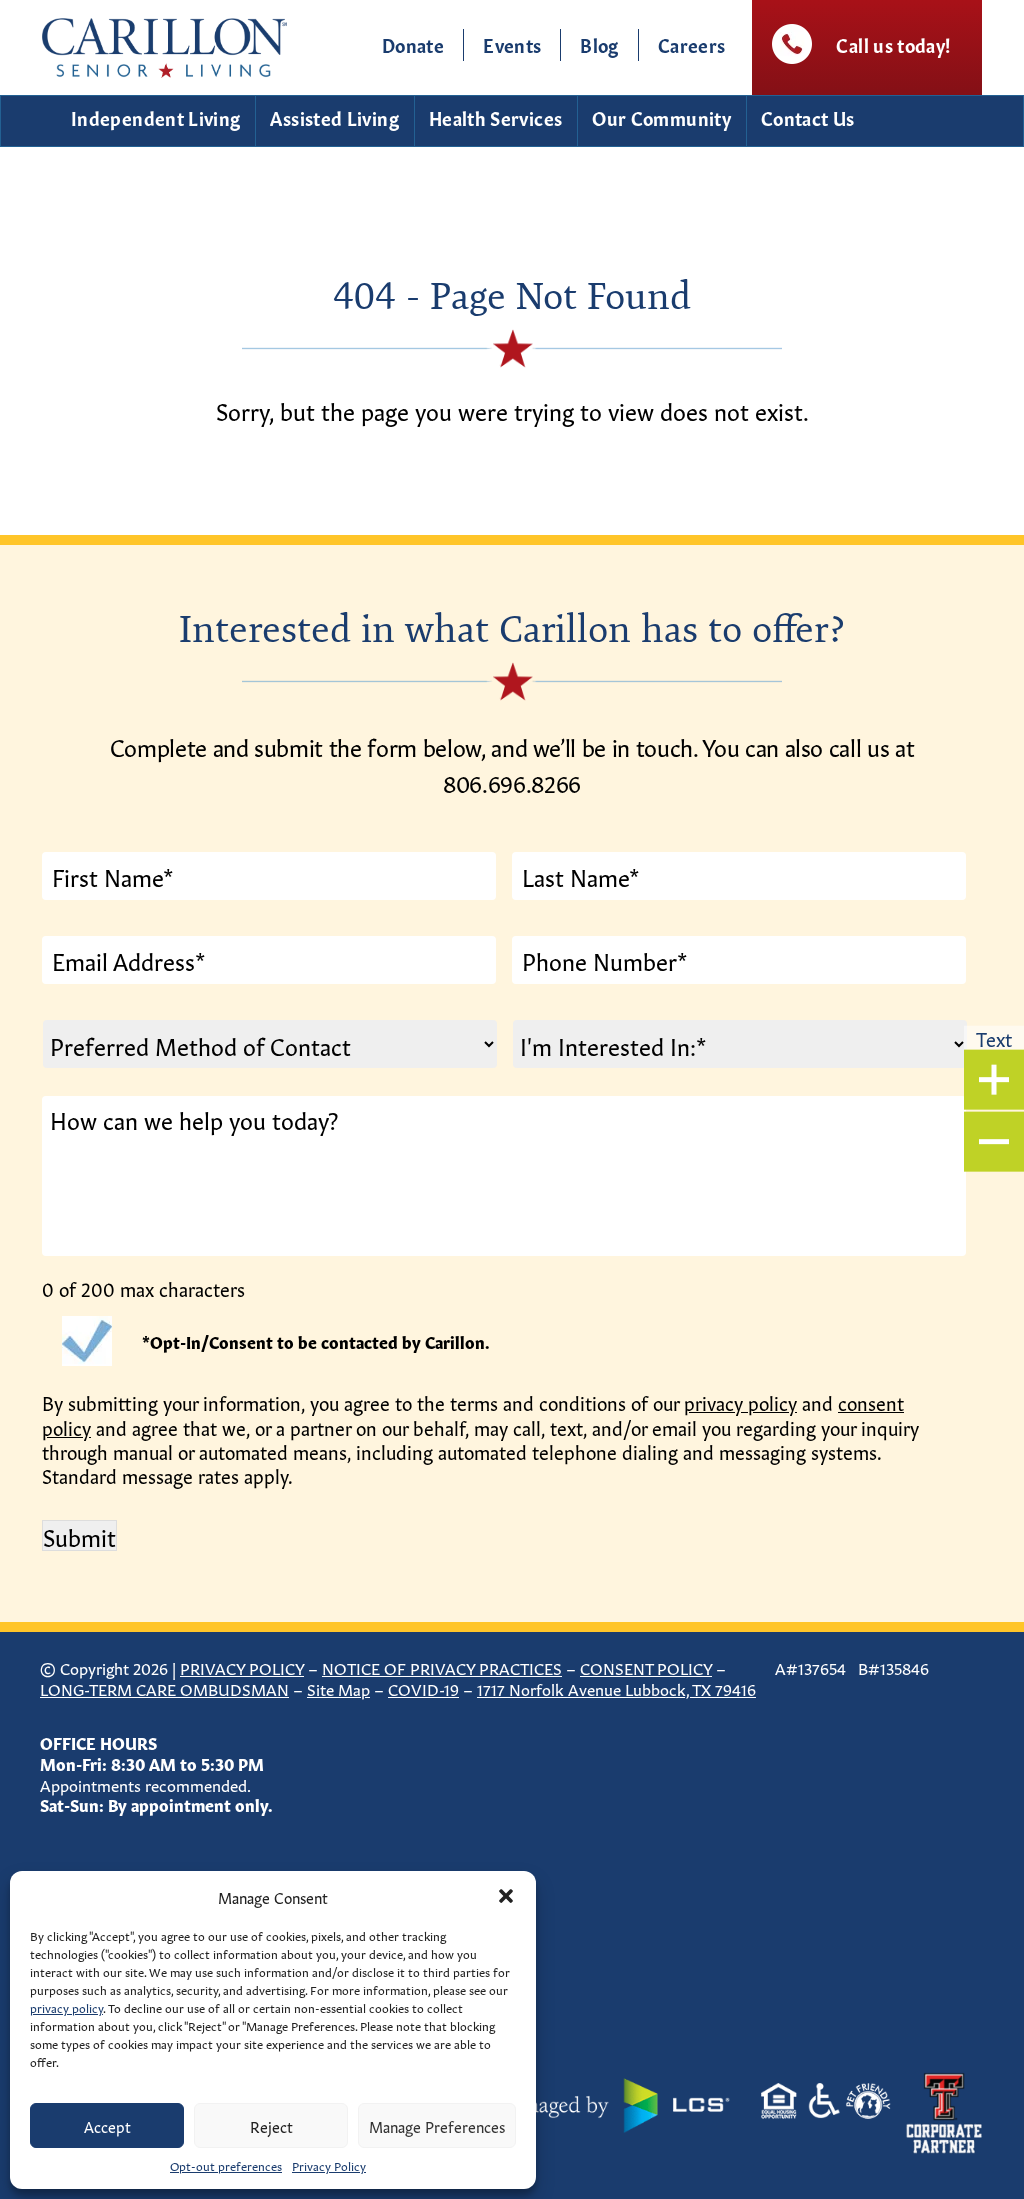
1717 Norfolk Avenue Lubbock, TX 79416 (616, 1688)
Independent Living (155, 117)
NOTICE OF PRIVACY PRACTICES (442, 1667)
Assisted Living (334, 117)
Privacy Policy (329, 2165)
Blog (599, 44)
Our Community (661, 117)
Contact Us (808, 117)
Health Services (495, 117)
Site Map (338, 1688)
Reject (271, 2125)
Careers (692, 44)
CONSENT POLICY (646, 1667)
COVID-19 (423, 1688)
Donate (413, 44)
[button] (506, 1896)
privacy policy (66, 2007)
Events (512, 44)
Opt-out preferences (226, 2165)
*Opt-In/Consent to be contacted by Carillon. (315, 1341)
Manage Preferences (437, 2125)
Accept (107, 2125)
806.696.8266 (512, 781)
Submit (79, 1536)
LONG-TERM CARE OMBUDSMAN (164, 1688)
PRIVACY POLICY (242, 1667)
